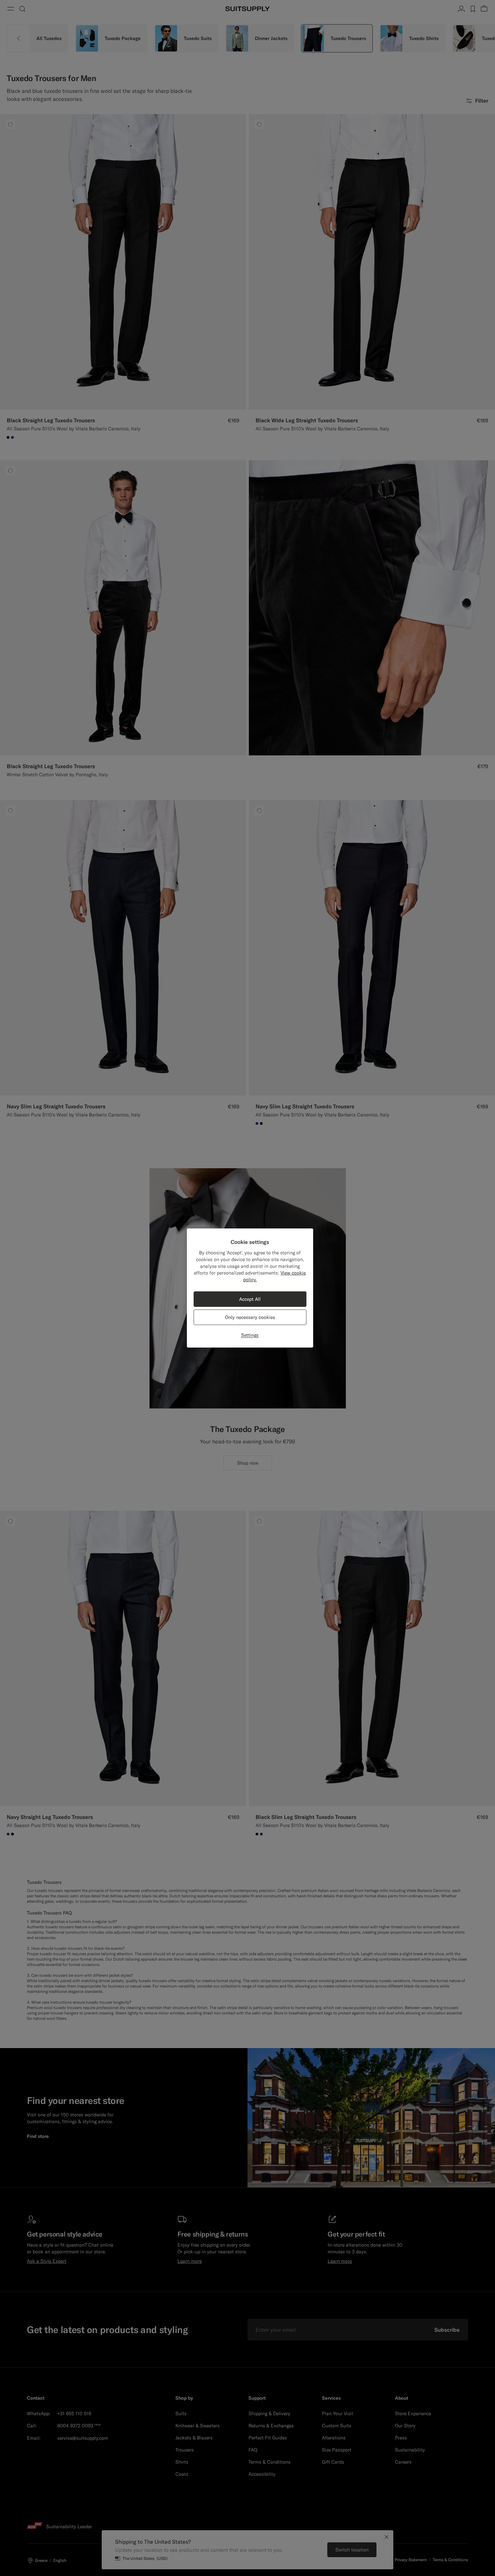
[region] (250, 1288)
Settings (250, 1335)
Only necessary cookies (250, 1317)
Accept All (250, 1299)
